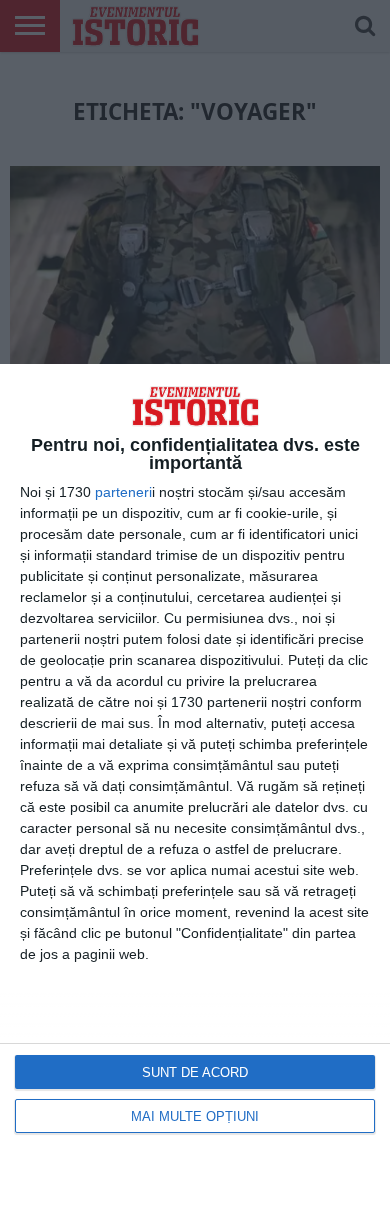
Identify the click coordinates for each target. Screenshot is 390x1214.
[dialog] (195, 789)
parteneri (123, 492)
